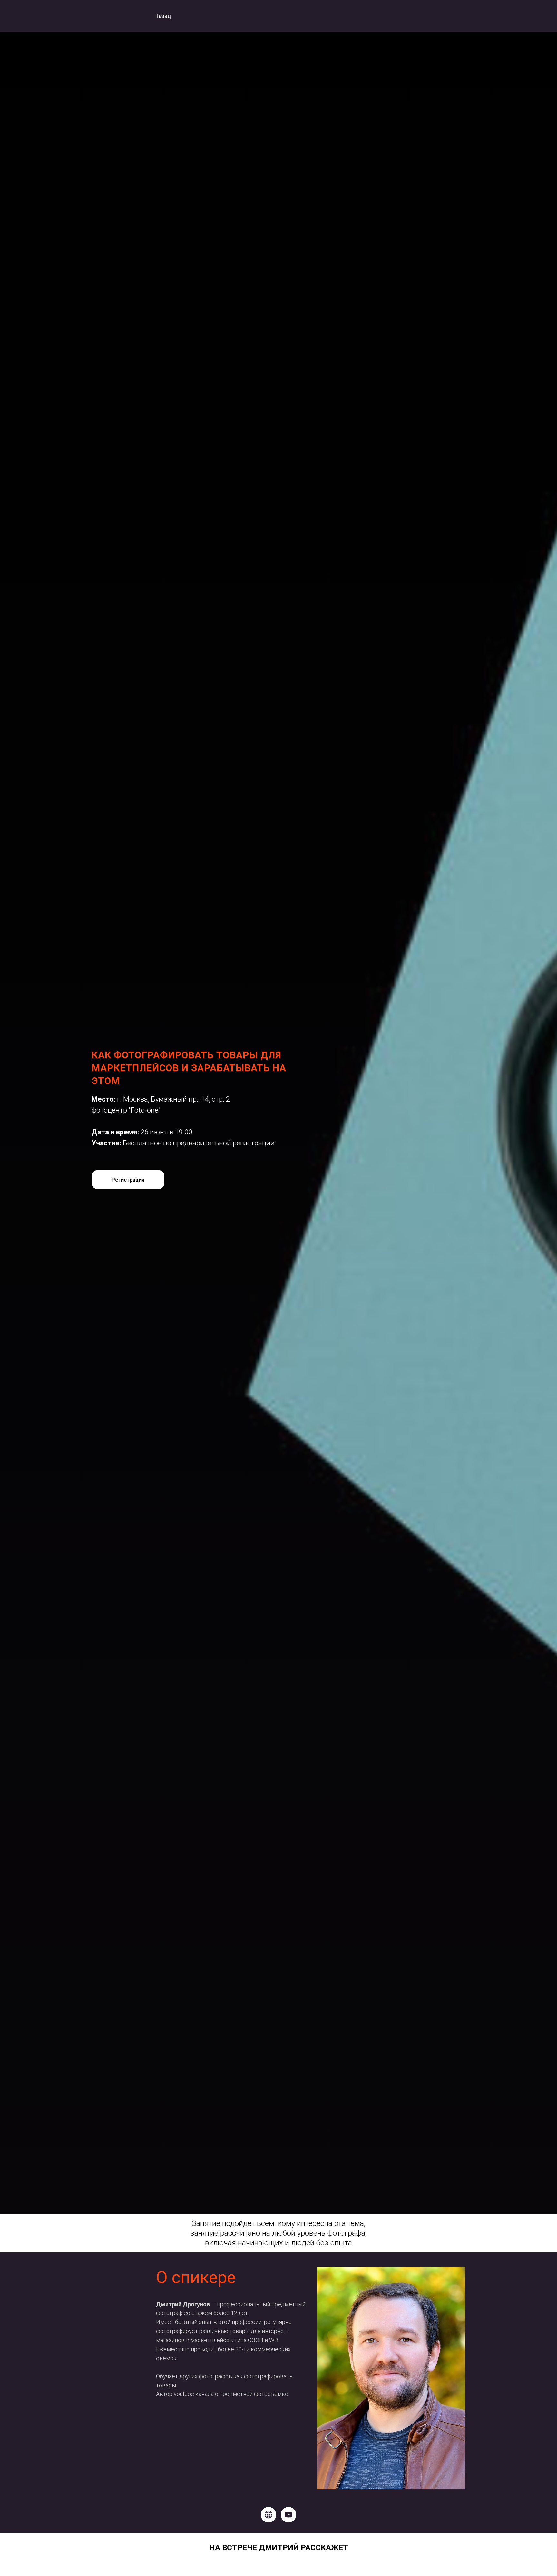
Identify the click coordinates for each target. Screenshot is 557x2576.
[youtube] (288, 2515)
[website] (269, 2515)
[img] (108, 16)
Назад (163, 16)
